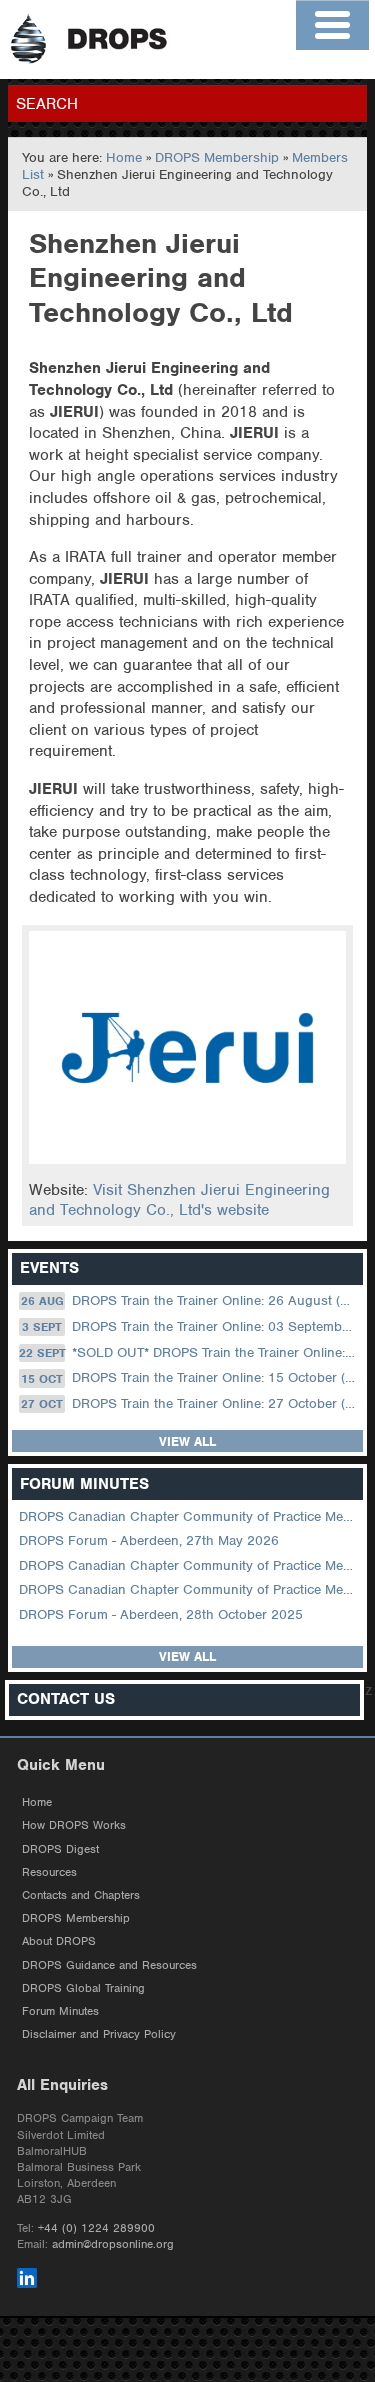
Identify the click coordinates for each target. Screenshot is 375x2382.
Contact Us (66, 1699)
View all (187, 1441)
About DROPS (59, 1941)
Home (124, 157)
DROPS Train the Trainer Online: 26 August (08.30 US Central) (190, 1300)
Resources (49, 1872)
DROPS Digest (60, 1849)
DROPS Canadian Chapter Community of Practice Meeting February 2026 (189, 1589)
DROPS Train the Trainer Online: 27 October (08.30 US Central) (190, 1403)
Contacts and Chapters (81, 1895)
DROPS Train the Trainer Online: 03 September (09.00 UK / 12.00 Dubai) (190, 1326)
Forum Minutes (60, 2011)
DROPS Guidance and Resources (109, 1965)
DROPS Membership (217, 157)
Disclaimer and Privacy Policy (99, 2034)
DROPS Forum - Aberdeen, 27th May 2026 (149, 1540)
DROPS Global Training (83, 1988)
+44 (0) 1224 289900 (96, 2228)
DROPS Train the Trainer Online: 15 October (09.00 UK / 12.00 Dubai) (190, 1378)
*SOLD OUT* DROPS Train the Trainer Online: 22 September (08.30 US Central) (189, 1352)
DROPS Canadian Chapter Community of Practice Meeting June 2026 (189, 1516)
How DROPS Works (74, 1825)
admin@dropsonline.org (113, 2244)
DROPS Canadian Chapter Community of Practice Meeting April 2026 (189, 1565)
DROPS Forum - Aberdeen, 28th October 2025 (161, 1614)
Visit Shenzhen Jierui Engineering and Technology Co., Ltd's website (179, 1200)
